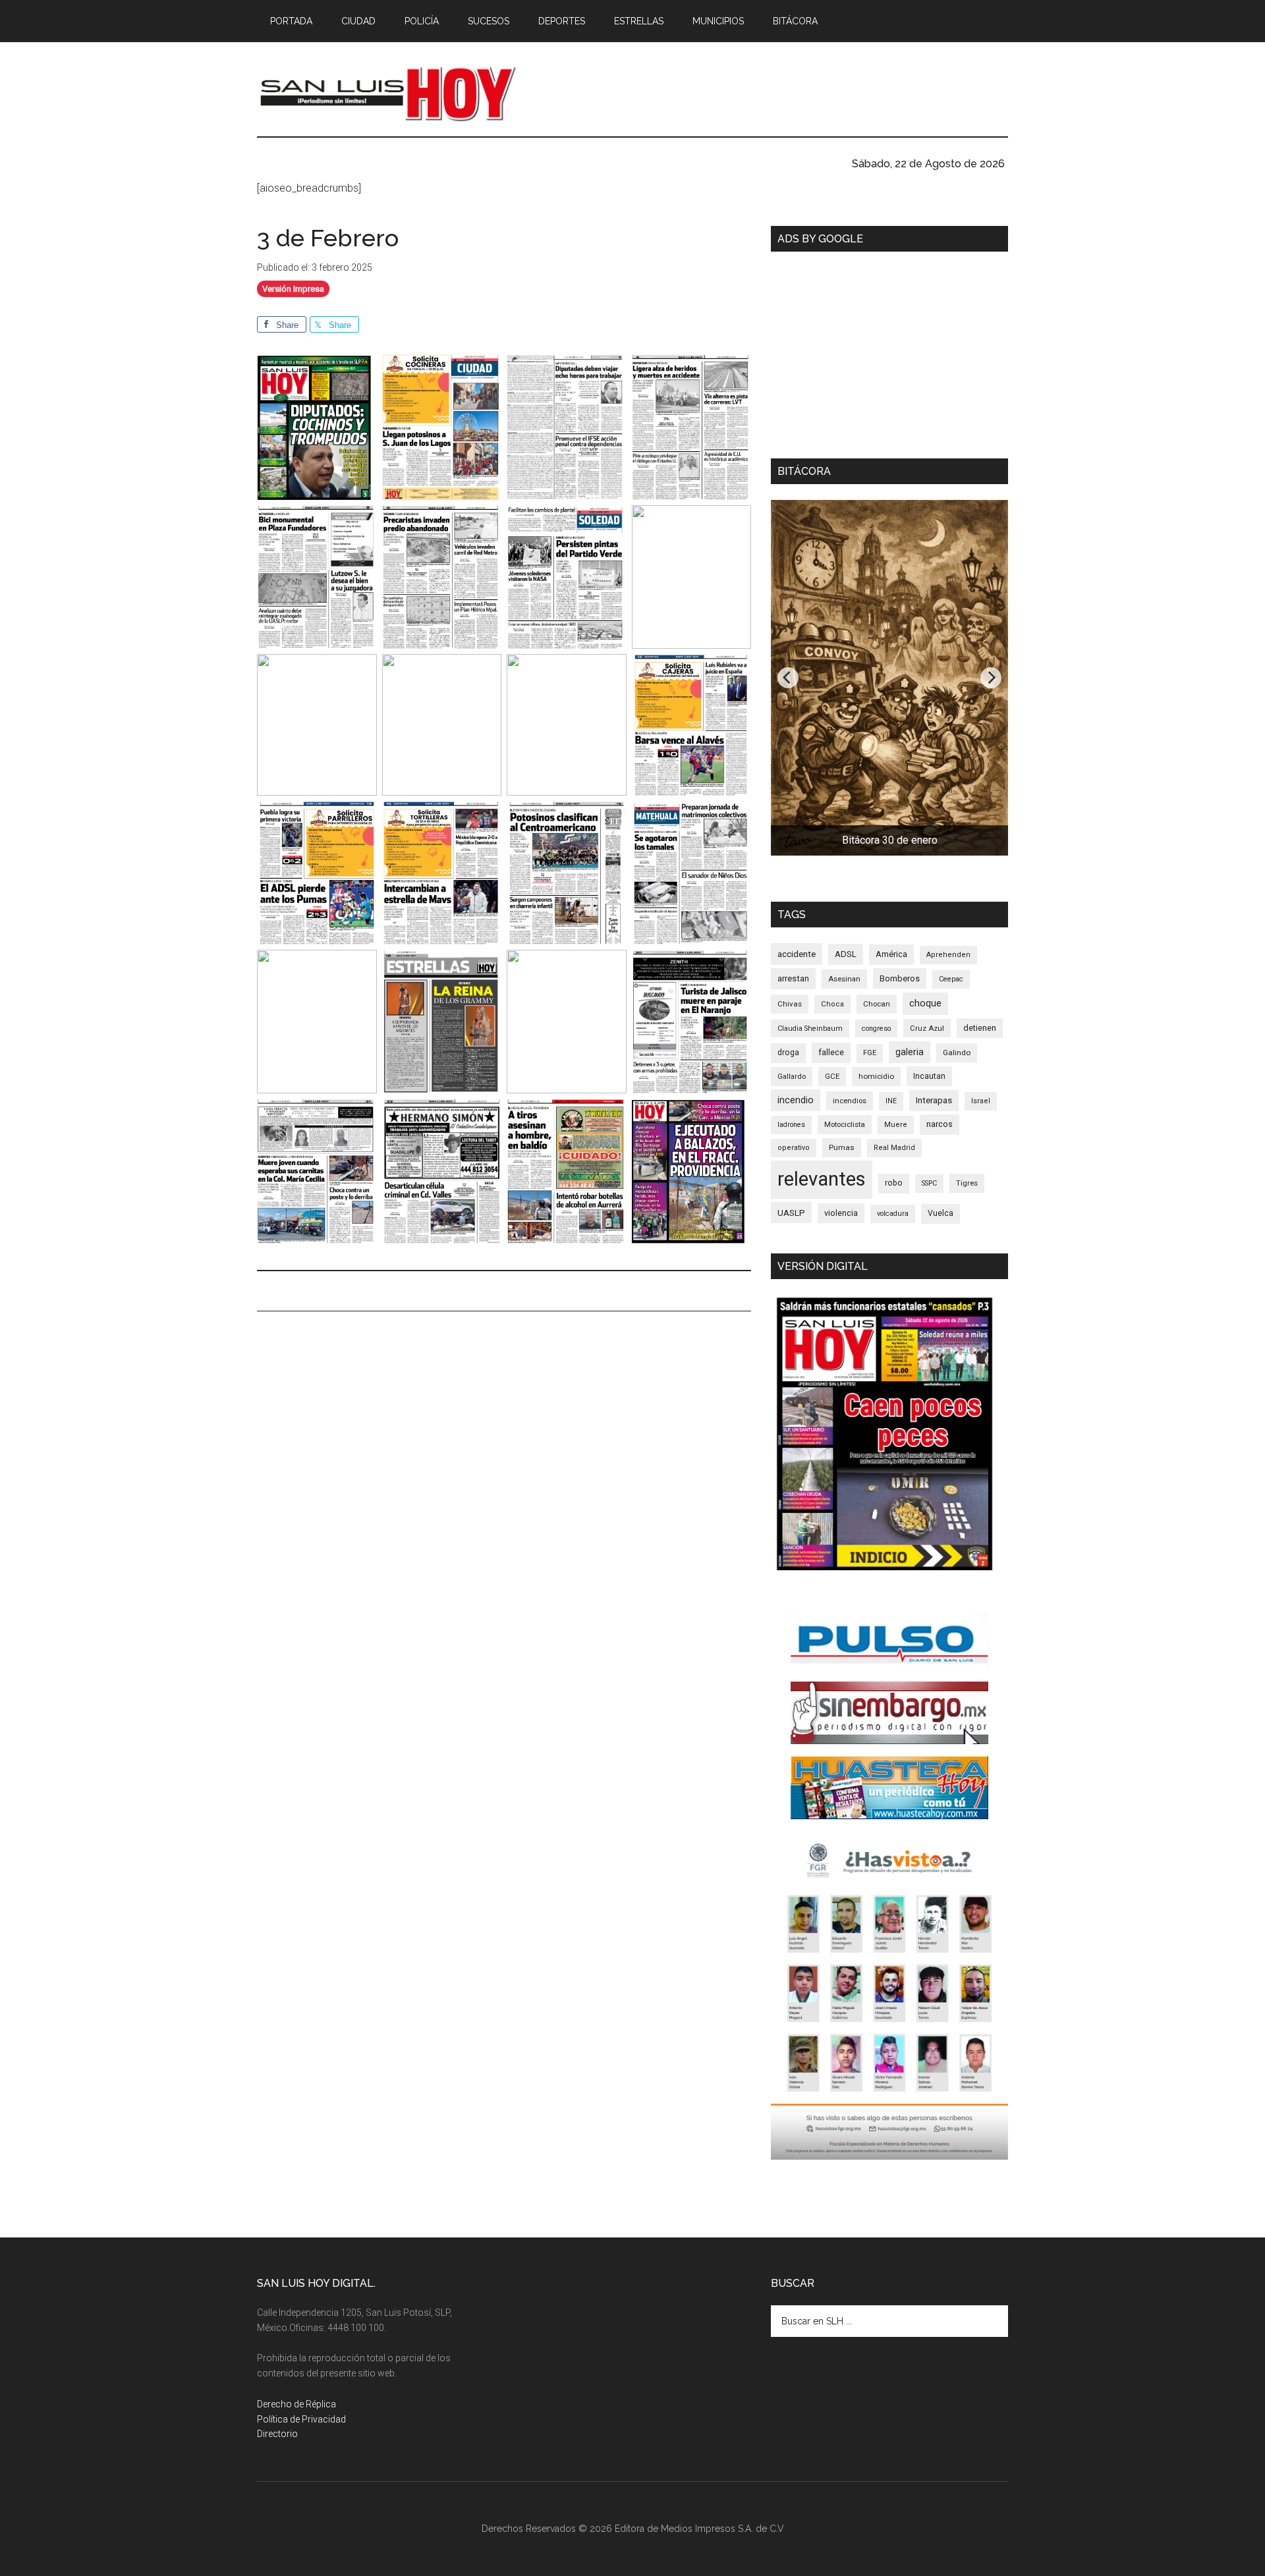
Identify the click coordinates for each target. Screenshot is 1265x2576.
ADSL (846, 954)
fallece (831, 1052)
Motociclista (845, 1124)
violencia (841, 1213)
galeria (910, 1052)
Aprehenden (948, 955)
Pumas (842, 1147)
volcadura (893, 1214)
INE (891, 1101)
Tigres (967, 1183)
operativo (794, 1148)
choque (925, 1003)
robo (894, 1183)
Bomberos (900, 978)
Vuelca (941, 1213)
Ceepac (951, 979)
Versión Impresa (293, 289)
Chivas (790, 1004)
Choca (832, 1004)
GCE (832, 1076)
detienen (980, 1028)
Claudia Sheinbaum (810, 1028)
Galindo (957, 1053)
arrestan (793, 978)
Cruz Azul (927, 1028)
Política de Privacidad (301, 2419)
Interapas (934, 1100)
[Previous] (788, 678)
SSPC (929, 1183)
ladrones (791, 1125)
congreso (876, 1028)
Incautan (929, 1076)
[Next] (991, 678)
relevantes (822, 1179)
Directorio (277, 2434)
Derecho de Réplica (296, 2404)
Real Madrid (894, 1148)
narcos (940, 1124)
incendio (796, 1100)
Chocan (877, 1004)
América (891, 954)
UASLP (791, 1213)
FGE (870, 1053)
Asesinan (844, 979)
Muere (896, 1125)
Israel (981, 1101)
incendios (850, 1101)
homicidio (876, 1076)
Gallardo (792, 1076)
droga (788, 1053)
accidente (797, 954)
